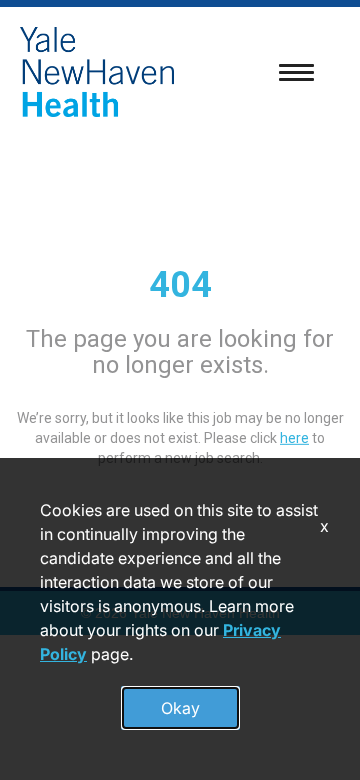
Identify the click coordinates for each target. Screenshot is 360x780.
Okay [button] (180, 708)
